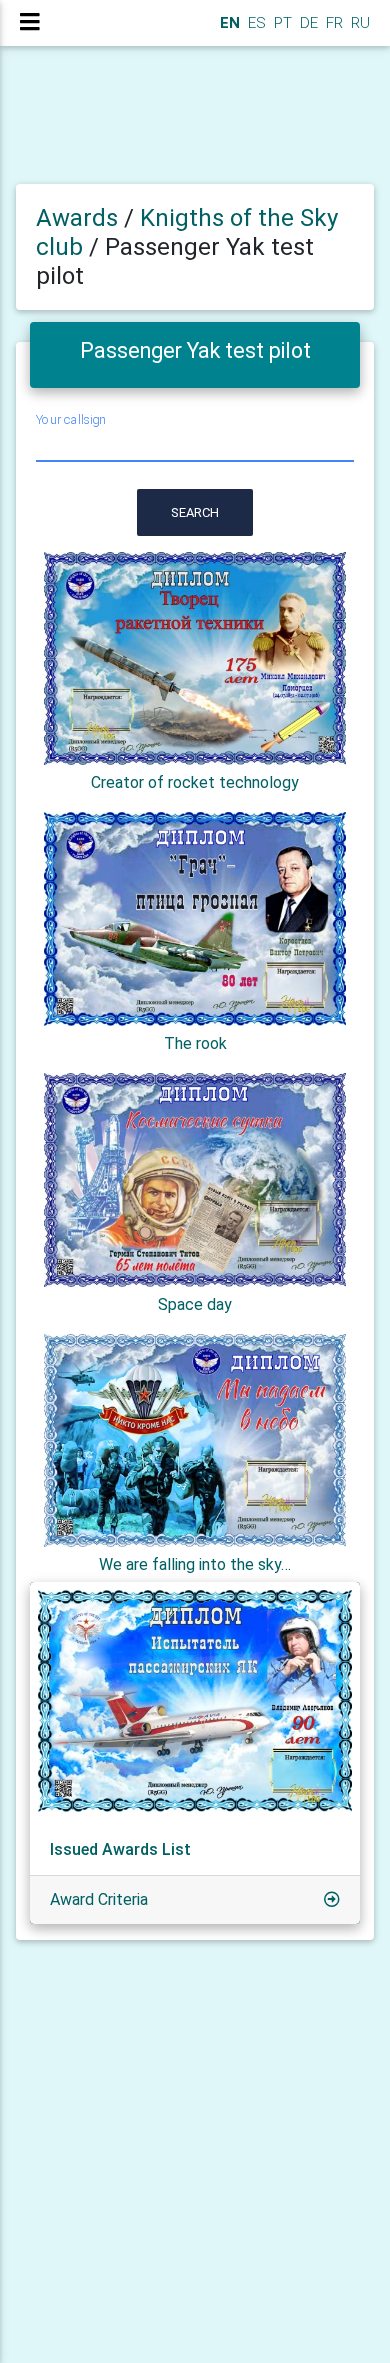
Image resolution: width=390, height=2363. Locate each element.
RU (360, 23)
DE (307, 23)
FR (332, 23)
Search (195, 512)
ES (255, 23)
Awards (77, 218)
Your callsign (71, 420)
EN (228, 23)
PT (281, 23)
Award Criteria (99, 1899)
